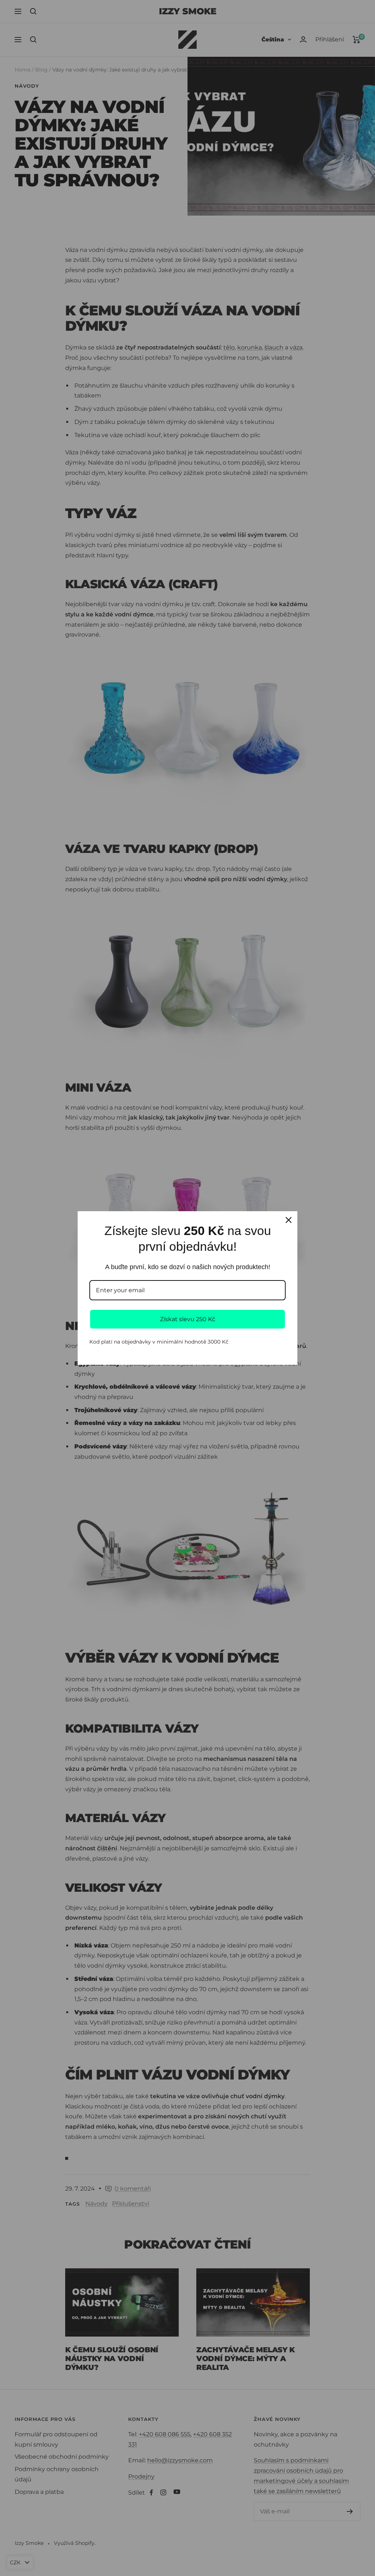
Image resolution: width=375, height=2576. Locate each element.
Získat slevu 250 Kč (188, 1319)
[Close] (289, 1220)
